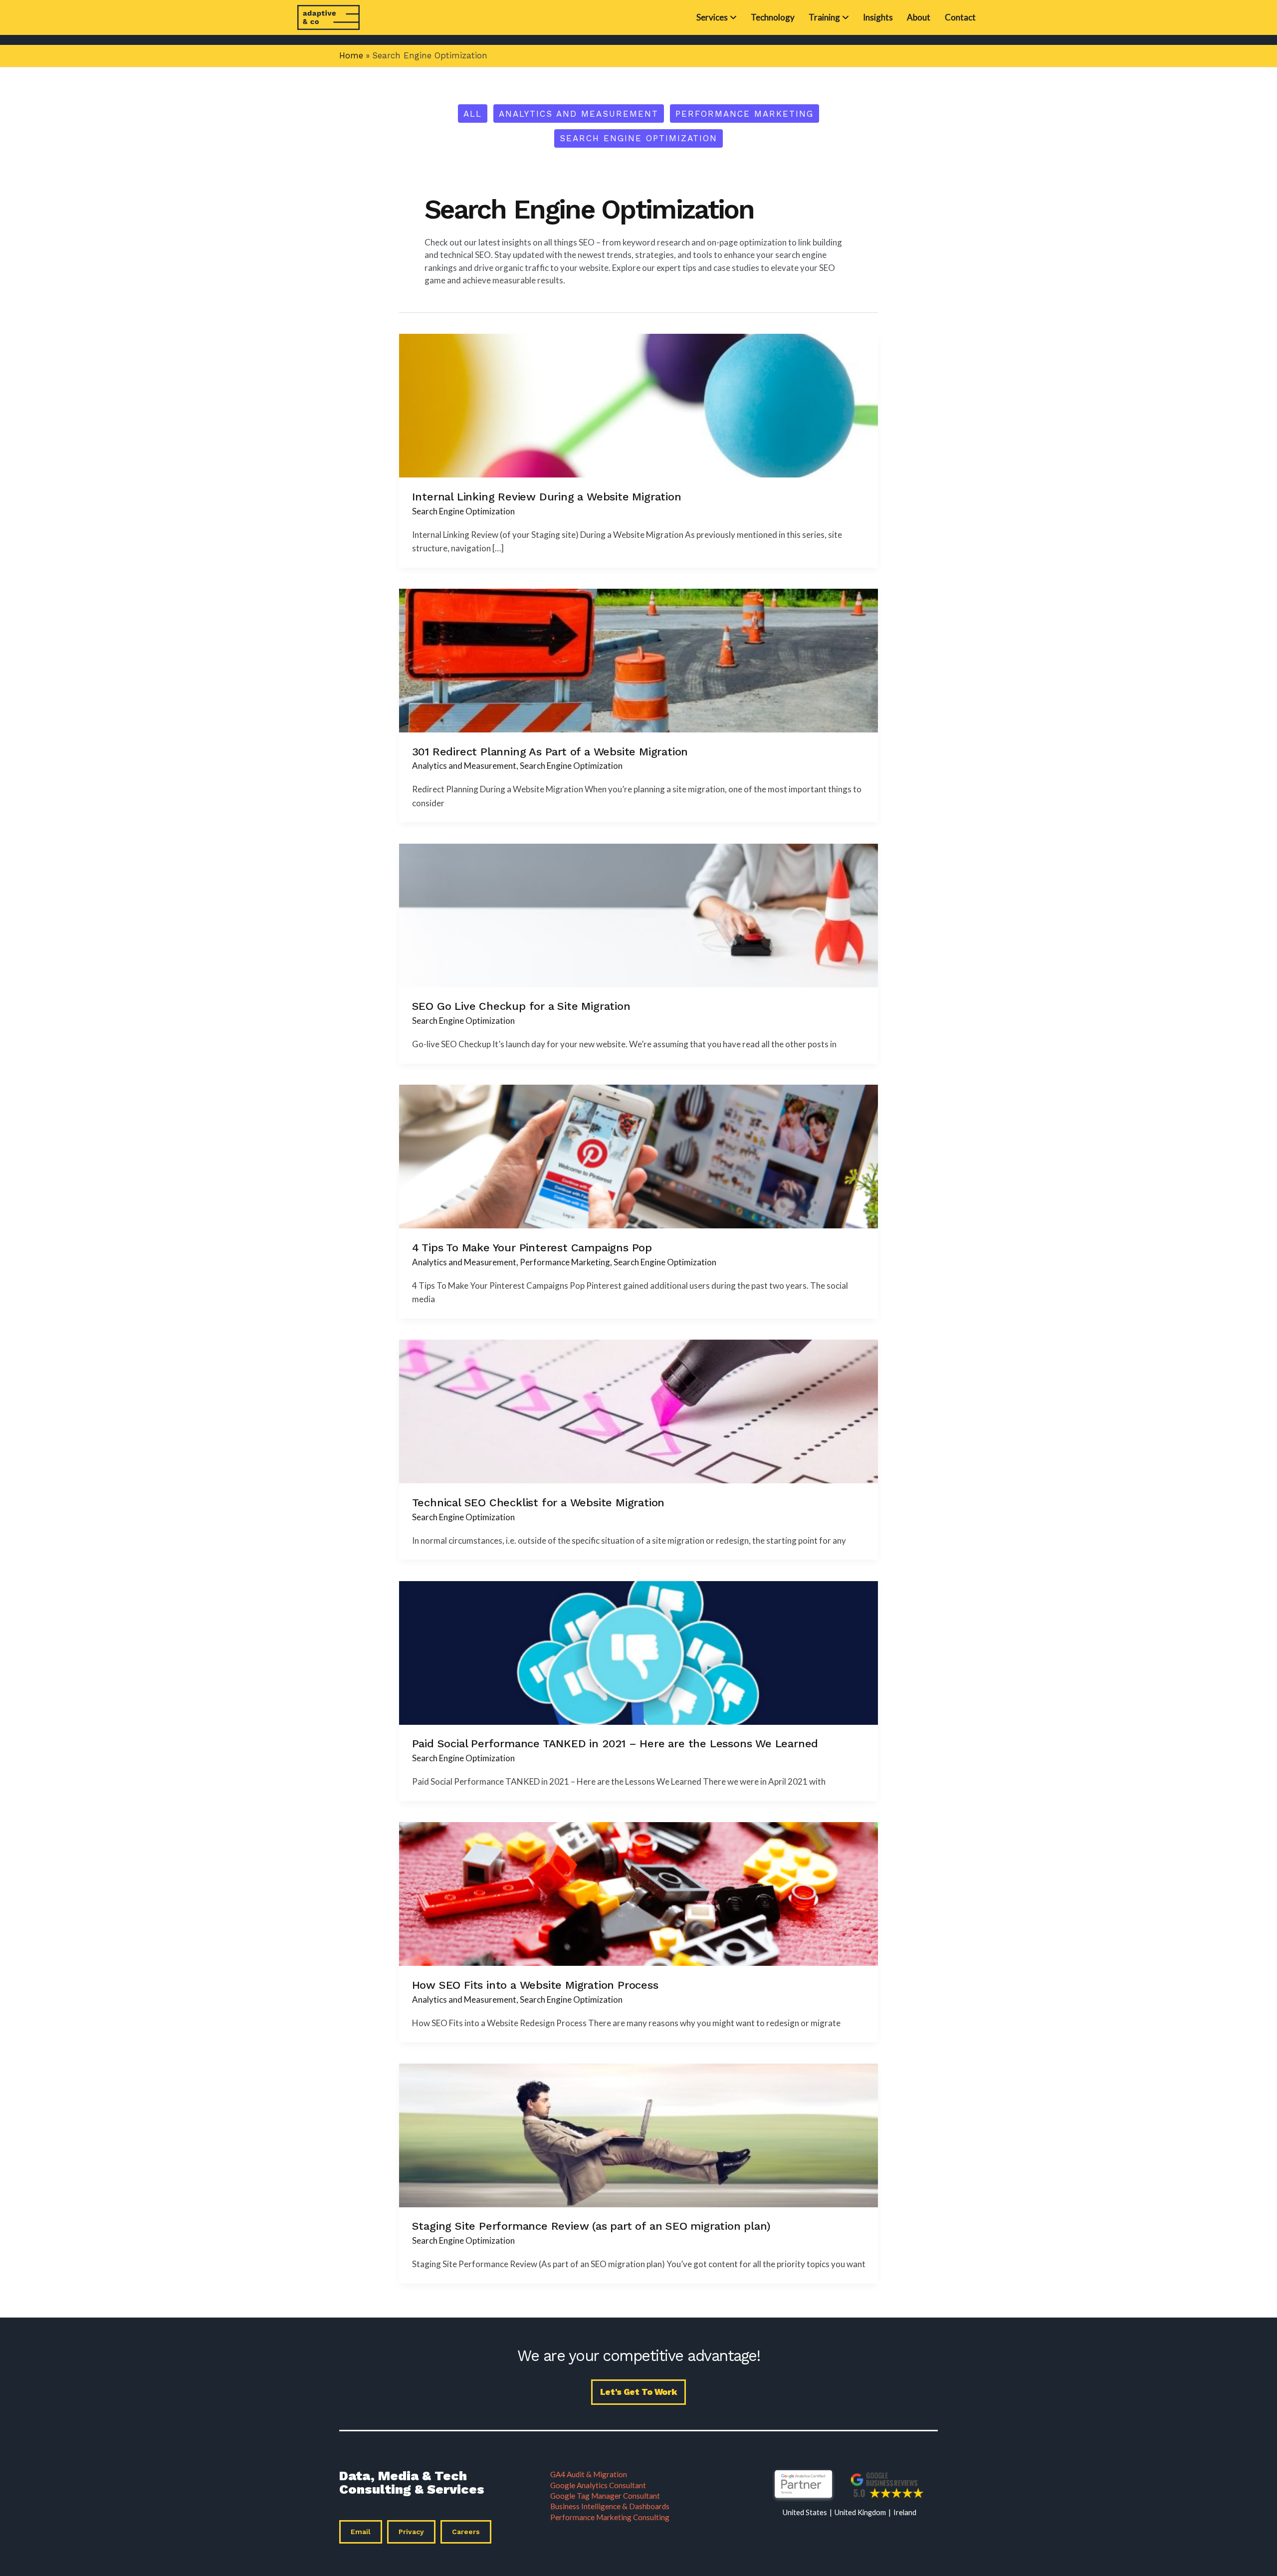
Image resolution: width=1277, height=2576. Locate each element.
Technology (773, 17)
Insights (878, 17)
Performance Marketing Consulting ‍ (610, 2517)
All (473, 114)
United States (805, 2512)
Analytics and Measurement (579, 114)
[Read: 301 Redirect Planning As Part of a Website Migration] (638, 659)
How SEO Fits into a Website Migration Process (535, 1985)
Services (712, 17)
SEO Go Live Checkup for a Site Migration (521, 1006)
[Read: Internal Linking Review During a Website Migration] (638, 405)
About (919, 17)
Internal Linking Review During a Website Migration (547, 496)
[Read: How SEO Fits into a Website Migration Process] (638, 1893)
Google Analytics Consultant (598, 2485)
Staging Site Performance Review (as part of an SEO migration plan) (591, 2226)
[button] (639, 2392)
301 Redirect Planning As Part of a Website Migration (550, 751)
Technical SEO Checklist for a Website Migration (538, 1502)
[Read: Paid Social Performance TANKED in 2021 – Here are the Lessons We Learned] (638, 1652)
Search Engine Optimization (638, 138)
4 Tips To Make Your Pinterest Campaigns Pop (532, 1247)
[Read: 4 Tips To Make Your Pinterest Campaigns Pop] (638, 1156)
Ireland (905, 2512)
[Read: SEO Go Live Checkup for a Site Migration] (638, 914)
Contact (960, 17)
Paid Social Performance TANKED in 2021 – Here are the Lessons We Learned (615, 1743)
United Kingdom (860, 2512)
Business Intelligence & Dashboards (610, 2506)
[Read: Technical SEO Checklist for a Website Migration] (638, 1411)
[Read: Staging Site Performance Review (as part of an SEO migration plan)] (638, 2134)
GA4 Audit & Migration (589, 2474)
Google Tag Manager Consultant (605, 2496)
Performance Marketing (745, 114)
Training (824, 17)
